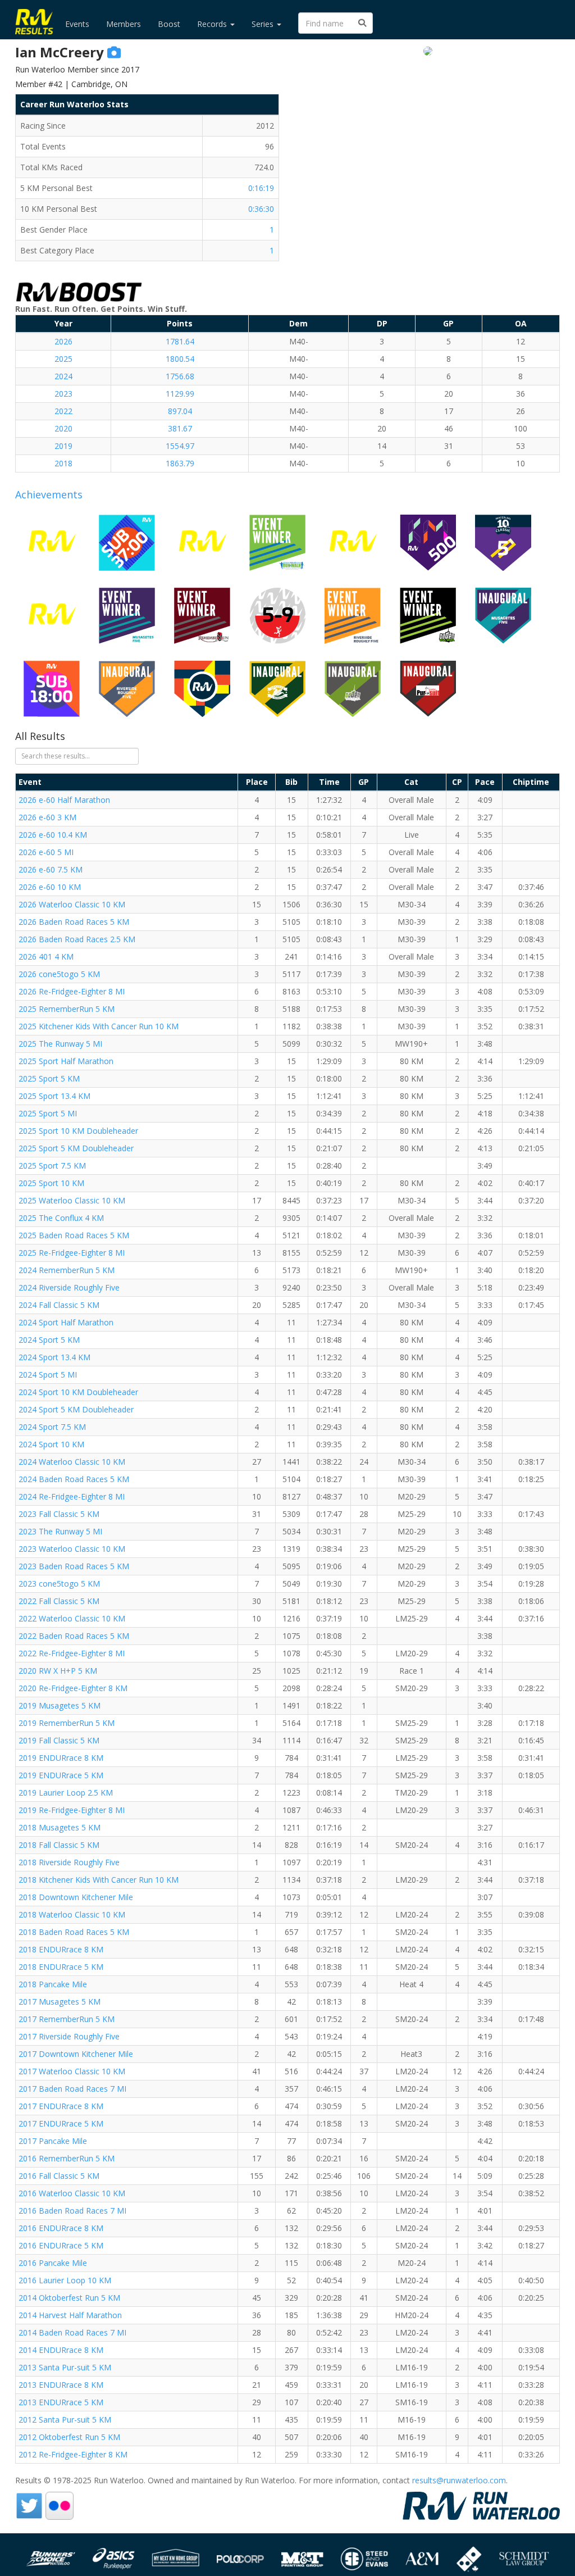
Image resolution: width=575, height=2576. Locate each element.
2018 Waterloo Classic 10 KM (72, 1914)
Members (124, 24)
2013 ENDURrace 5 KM (61, 2402)
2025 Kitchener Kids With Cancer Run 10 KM (99, 1026)
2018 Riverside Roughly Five (69, 1862)
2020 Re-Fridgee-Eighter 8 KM (73, 1688)
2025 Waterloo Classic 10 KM (72, 1200)
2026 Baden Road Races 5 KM (74, 922)
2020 (63, 428)
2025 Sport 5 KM (49, 1078)
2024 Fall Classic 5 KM (59, 1305)
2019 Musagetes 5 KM (60, 1705)
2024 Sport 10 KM (51, 1444)
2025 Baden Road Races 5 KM (74, 1235)
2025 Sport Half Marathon (66, 1061)
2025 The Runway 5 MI (60, 1044)
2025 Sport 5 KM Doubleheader (76, 1148)
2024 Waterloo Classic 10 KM (72, 1462)
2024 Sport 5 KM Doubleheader (76, 1409)
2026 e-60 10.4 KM (53, 835)
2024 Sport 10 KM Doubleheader (78, 1392)
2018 (63, 463)
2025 (63, 359)
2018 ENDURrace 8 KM (61, 1949)
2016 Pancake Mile (53, 2263)
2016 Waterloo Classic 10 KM (72, 2193)
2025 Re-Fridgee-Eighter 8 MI (72, 1253)
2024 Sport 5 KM (49, 1340)
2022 (63, 411)
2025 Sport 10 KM (51, 1183)
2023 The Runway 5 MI (60, 1531)
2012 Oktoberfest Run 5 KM (69, 2437)
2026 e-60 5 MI (46, 852)
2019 (63, 446)
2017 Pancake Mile (53, 2141)
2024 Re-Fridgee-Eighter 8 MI (72, 1496)
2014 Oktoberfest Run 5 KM (69, 2298)
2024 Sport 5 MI (48, 1375)
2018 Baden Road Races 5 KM (74, 1932)
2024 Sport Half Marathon (66, 1322)
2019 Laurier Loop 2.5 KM (66, 1793)
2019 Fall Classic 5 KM (59, 1740)
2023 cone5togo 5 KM (59, 1584)
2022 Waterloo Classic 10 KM (72, 1618)
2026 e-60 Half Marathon (64, 800)
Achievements (49, 494)
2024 (63, 376)
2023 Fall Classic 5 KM (59, 1514)
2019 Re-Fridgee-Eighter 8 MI (72, 1810)
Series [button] (264, 24)
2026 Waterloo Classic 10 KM (72, 904)
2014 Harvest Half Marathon (70, 2315)
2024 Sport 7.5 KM (52, 1427)
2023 (63, 394)
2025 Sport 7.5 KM (52, 1166)
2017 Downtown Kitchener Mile (76, 2054)
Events (77, 24)
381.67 (180, 428)
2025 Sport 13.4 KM (54, 1096)
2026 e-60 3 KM (47, 817)
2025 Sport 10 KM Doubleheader (78, 1131)
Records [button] (213, 24)
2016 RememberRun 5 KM (67, 2158)
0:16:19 (261, 188)
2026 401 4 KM (46, 957)
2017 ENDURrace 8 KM (61, 2106)
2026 (63, 341)
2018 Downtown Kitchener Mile (76, 1897)
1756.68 (180, 376)
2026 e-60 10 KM (50, 887)
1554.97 (180, 446)
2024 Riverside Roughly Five (69, 1287)
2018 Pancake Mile (53, 1984)
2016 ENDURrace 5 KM (61, 2245)
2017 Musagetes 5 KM (60, 2002)
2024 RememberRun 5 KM (67, 1270)
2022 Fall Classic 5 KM (59, 1601)
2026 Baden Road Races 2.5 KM (77, 939)
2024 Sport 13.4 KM (54, 1357)
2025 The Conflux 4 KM (61, 1218)
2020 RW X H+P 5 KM (58, 1671)
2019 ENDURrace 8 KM (61, 1758)
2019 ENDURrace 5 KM (61, 1775)
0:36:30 (261, 209)
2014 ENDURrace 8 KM (61, 2350)
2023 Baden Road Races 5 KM (74, 1566)
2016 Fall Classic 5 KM (59, 2176)
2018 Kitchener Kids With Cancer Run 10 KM (99, 1880)
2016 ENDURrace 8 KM (61, 2228)
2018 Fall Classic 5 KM (59, 1845)
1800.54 (180, 359)
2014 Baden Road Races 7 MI (72, 2332)
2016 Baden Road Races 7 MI (72, 2211)
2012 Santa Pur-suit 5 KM (65, 2420)
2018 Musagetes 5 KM (60, 1827)
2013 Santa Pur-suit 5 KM (65, 2367)
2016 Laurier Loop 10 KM (65, 2280)
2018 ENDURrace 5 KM (61, 1967)
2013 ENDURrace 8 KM (61, 2385)
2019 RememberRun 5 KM (67, 1723)
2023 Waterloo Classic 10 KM (72, 1549)
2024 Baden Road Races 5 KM (74, 1479)
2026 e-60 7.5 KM (51, 869)
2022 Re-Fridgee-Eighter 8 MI (72, 1653)
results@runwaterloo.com (459, 2480)
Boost (169, 24)
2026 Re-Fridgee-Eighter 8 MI (72, 991)
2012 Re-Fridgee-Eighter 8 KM (73, 2454)
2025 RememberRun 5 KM (67, 1009)
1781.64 (180, 341)
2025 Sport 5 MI (48, 1113)
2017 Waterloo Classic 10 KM (72, 2071)
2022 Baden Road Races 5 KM (74, 1636)
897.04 (180, 411)
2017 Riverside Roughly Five (69, 2036)
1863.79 (180, 463)
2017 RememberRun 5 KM (67, 2019)
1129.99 (180, 394)
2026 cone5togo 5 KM (59, 974)
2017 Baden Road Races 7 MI (72, 2089)
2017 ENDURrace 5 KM (61, 2123)
